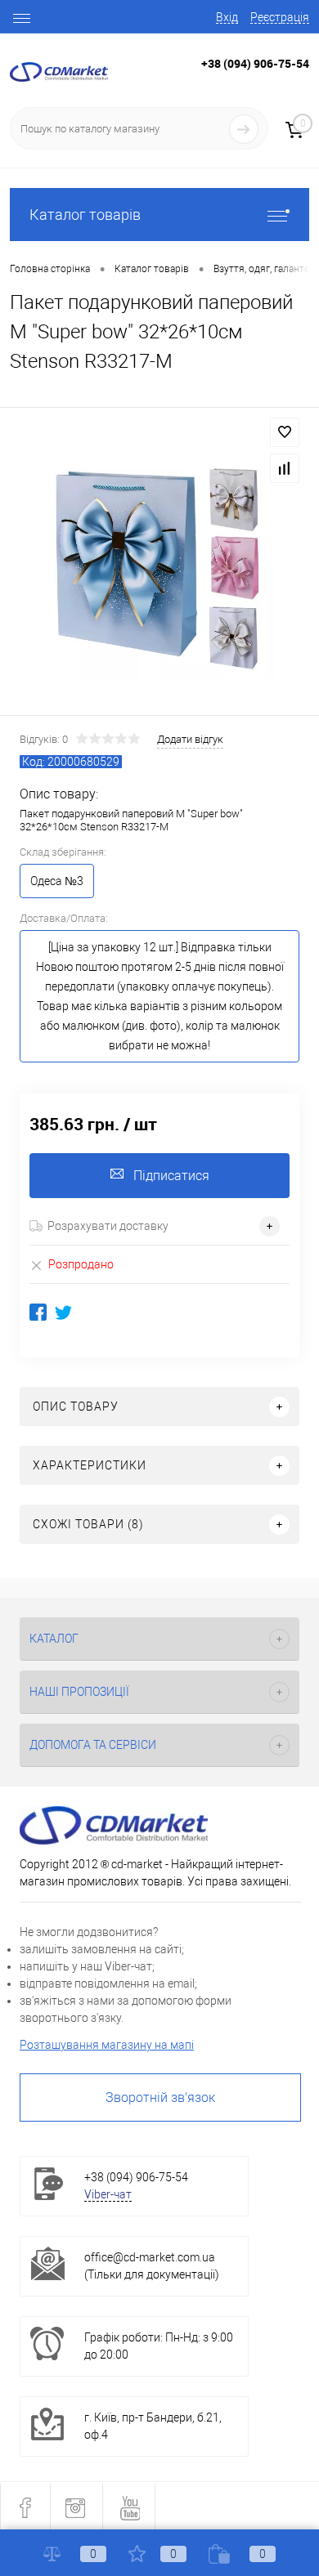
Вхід (227, 17)
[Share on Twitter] (63, 1312)
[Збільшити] (159, 564)
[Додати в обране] (285, 432)
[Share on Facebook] (38, 1312)
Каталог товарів (85, 215)
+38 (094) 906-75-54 (255, 63)
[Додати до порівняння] (285, 468)
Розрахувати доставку (108, 1226)
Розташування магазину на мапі (107, 2045)
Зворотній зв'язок (160, 2097)
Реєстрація (280, 17)
